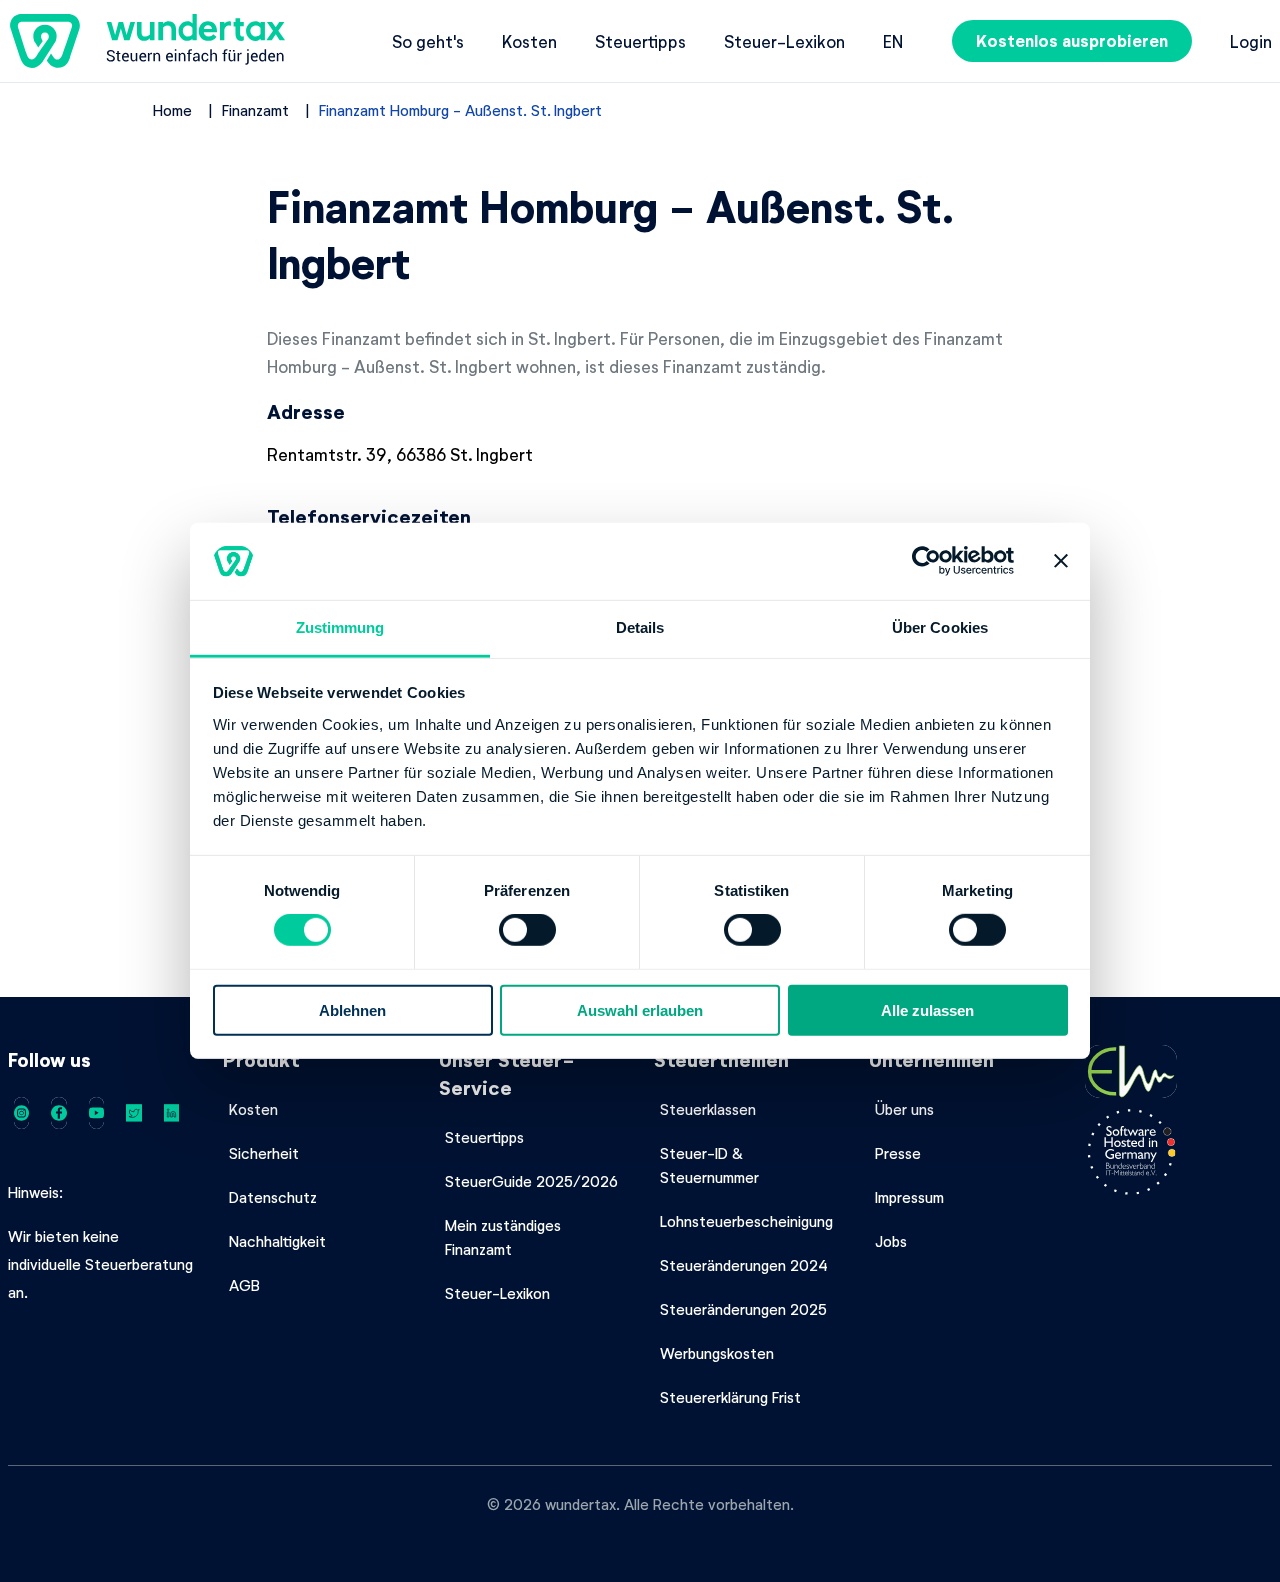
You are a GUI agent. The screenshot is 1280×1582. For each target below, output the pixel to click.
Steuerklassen (708, 1109)
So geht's (428, 41)
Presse (898, 1153)
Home (172, 110)
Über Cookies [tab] (940, 627)
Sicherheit (264, 1153)
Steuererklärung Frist (730, 1397)
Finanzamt (255, 110)
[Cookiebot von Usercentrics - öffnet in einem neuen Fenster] (926, 561)
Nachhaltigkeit (277, 1241)
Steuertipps (640, 41)
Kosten (529, 41)
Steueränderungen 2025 (743, 1309)
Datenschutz (273, 1197)
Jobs (891, 1241)
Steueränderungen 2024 (744, 1265)
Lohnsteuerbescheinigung (746, 1221)
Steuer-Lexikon (784, 41)
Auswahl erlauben (640, 1009)
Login (1251, 41)
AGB (244, 1285)
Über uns (904, 1109)
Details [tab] (640, 627)
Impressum (909, 1197)
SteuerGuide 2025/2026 (531, 1181)
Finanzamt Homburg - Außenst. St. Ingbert (460, 110)
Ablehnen (352, 1009)
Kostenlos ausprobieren (1072, 40)
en (893, 41)
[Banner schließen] (1061, 561)
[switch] (527, 930)
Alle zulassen (927, 1009)
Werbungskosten (717, 1353)
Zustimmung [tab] (340, 627)
